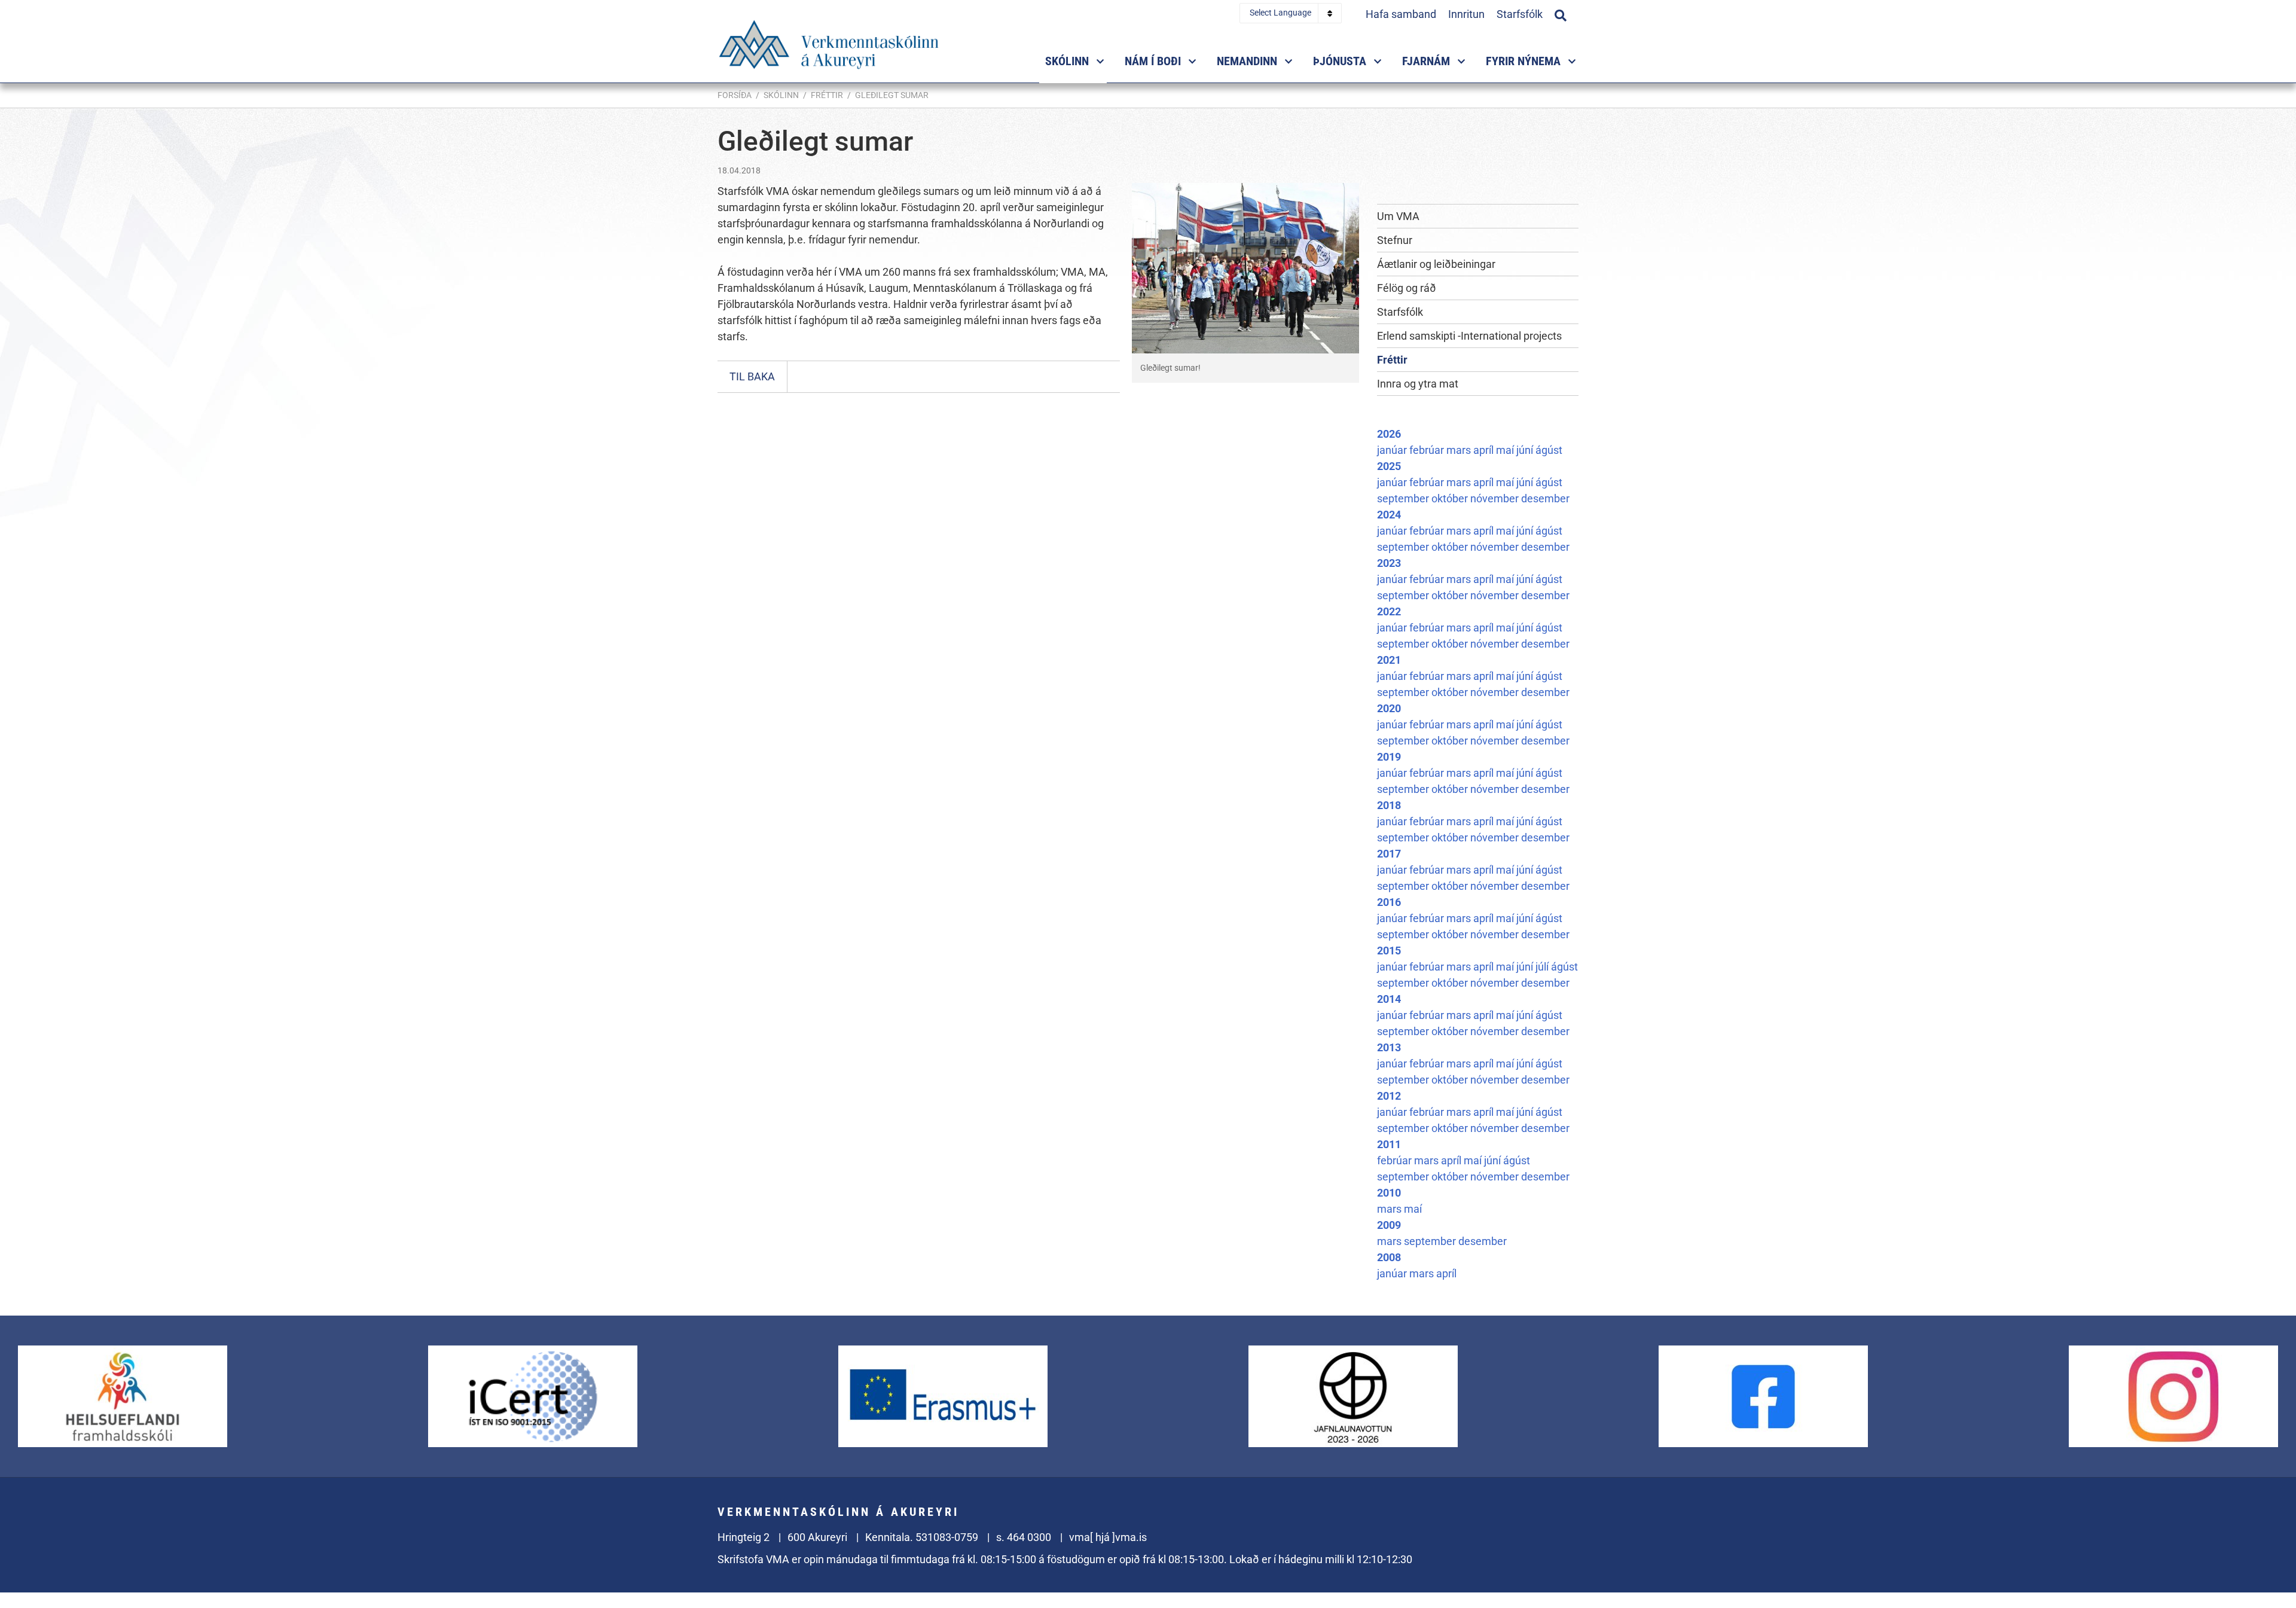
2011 (1389, 1144)
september (1404, 498)
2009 (1389, 1225)
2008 (1389, 1257)
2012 (1389, 1096)
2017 (1389, 854)
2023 (1389, 563)
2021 (1389, 660)
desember (1545, 498)
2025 (1389, 466)
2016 (1389, 902)
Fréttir (827, 95)
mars (1460, 450)
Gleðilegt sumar (892, 95)
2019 (1389, 757)
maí (1506, 450)
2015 (1389, 951)
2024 (1389, 515)
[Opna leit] (1561, 14)
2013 (1389, 1047)
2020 (1389, 708)
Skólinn (781, 95)
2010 (1389, 1193)
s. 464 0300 (1024, 1537)
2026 (1389, 434)
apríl (1485, 450)
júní (1526, 450)
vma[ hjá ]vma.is (1108, 1537)
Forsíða (735, 95)
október (1451, 498)
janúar (1393, 450)
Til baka (752, 376)
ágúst (1549, 450)
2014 (1389, 999)
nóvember (1496, 498)
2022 (1389, 611)
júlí (1543, 967)
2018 (1389, 805)
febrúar (1428, 450)
